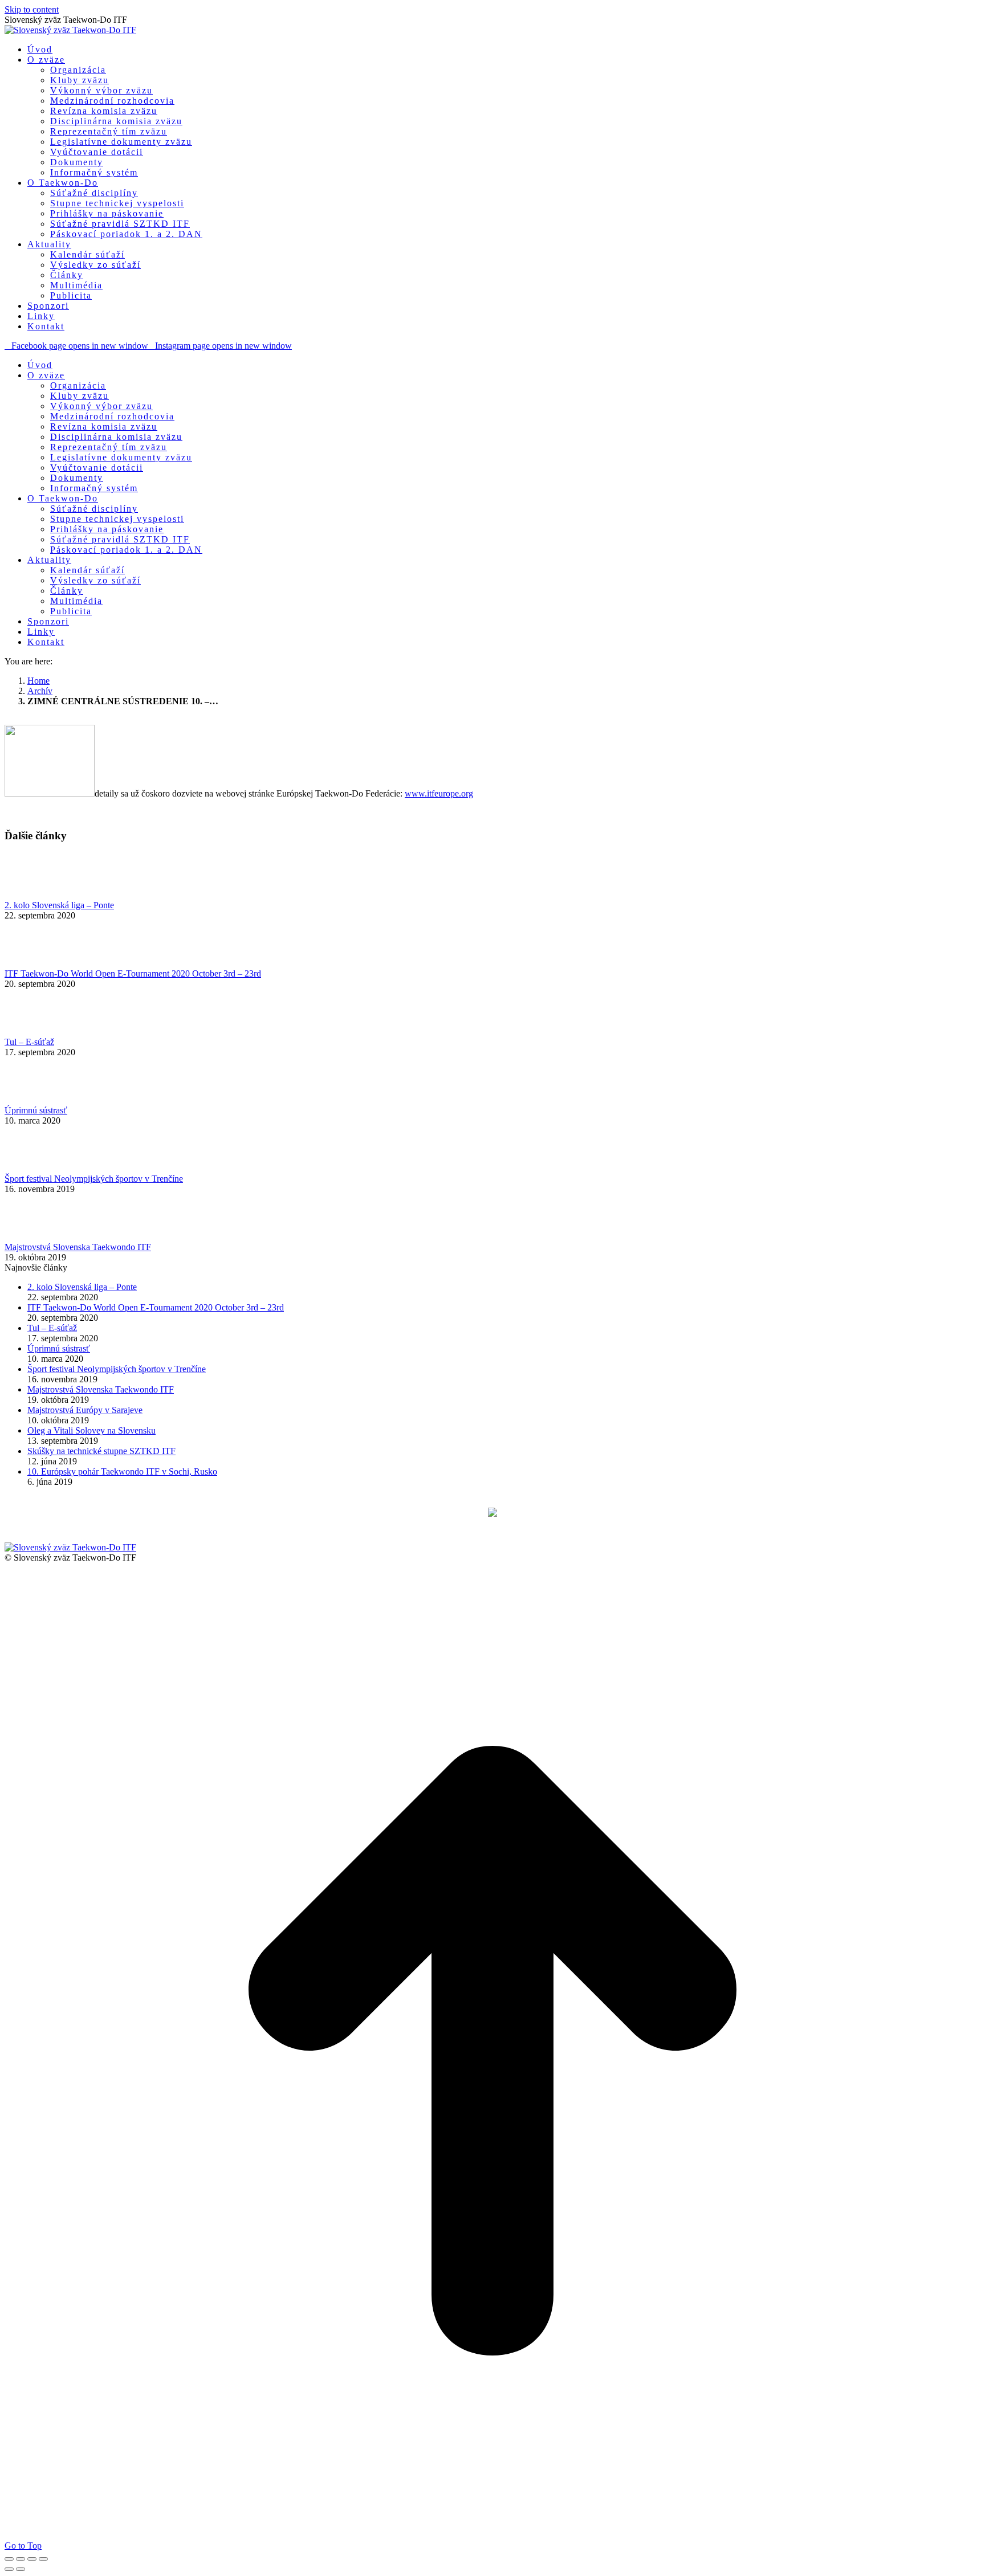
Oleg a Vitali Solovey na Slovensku (91, 1430)
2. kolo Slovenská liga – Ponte (59, 905)
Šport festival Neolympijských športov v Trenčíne (94, 1179)
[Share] (21, 2559)
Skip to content (32, 9)
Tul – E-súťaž (29, 1042)
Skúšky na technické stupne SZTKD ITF (101, 1451)
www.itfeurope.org (439, 793)
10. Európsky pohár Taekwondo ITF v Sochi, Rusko (122, 1471)
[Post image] (36, 895)
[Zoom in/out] (43, 2559)
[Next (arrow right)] (21, 2569)
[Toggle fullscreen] (32, 2559)
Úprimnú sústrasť (36, 1110)
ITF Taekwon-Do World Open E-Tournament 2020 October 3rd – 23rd (133, 973)
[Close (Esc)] (9, 2559)
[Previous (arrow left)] (9, 2569)
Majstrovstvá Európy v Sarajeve (85, 1410)
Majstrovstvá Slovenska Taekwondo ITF (78, 1247)
